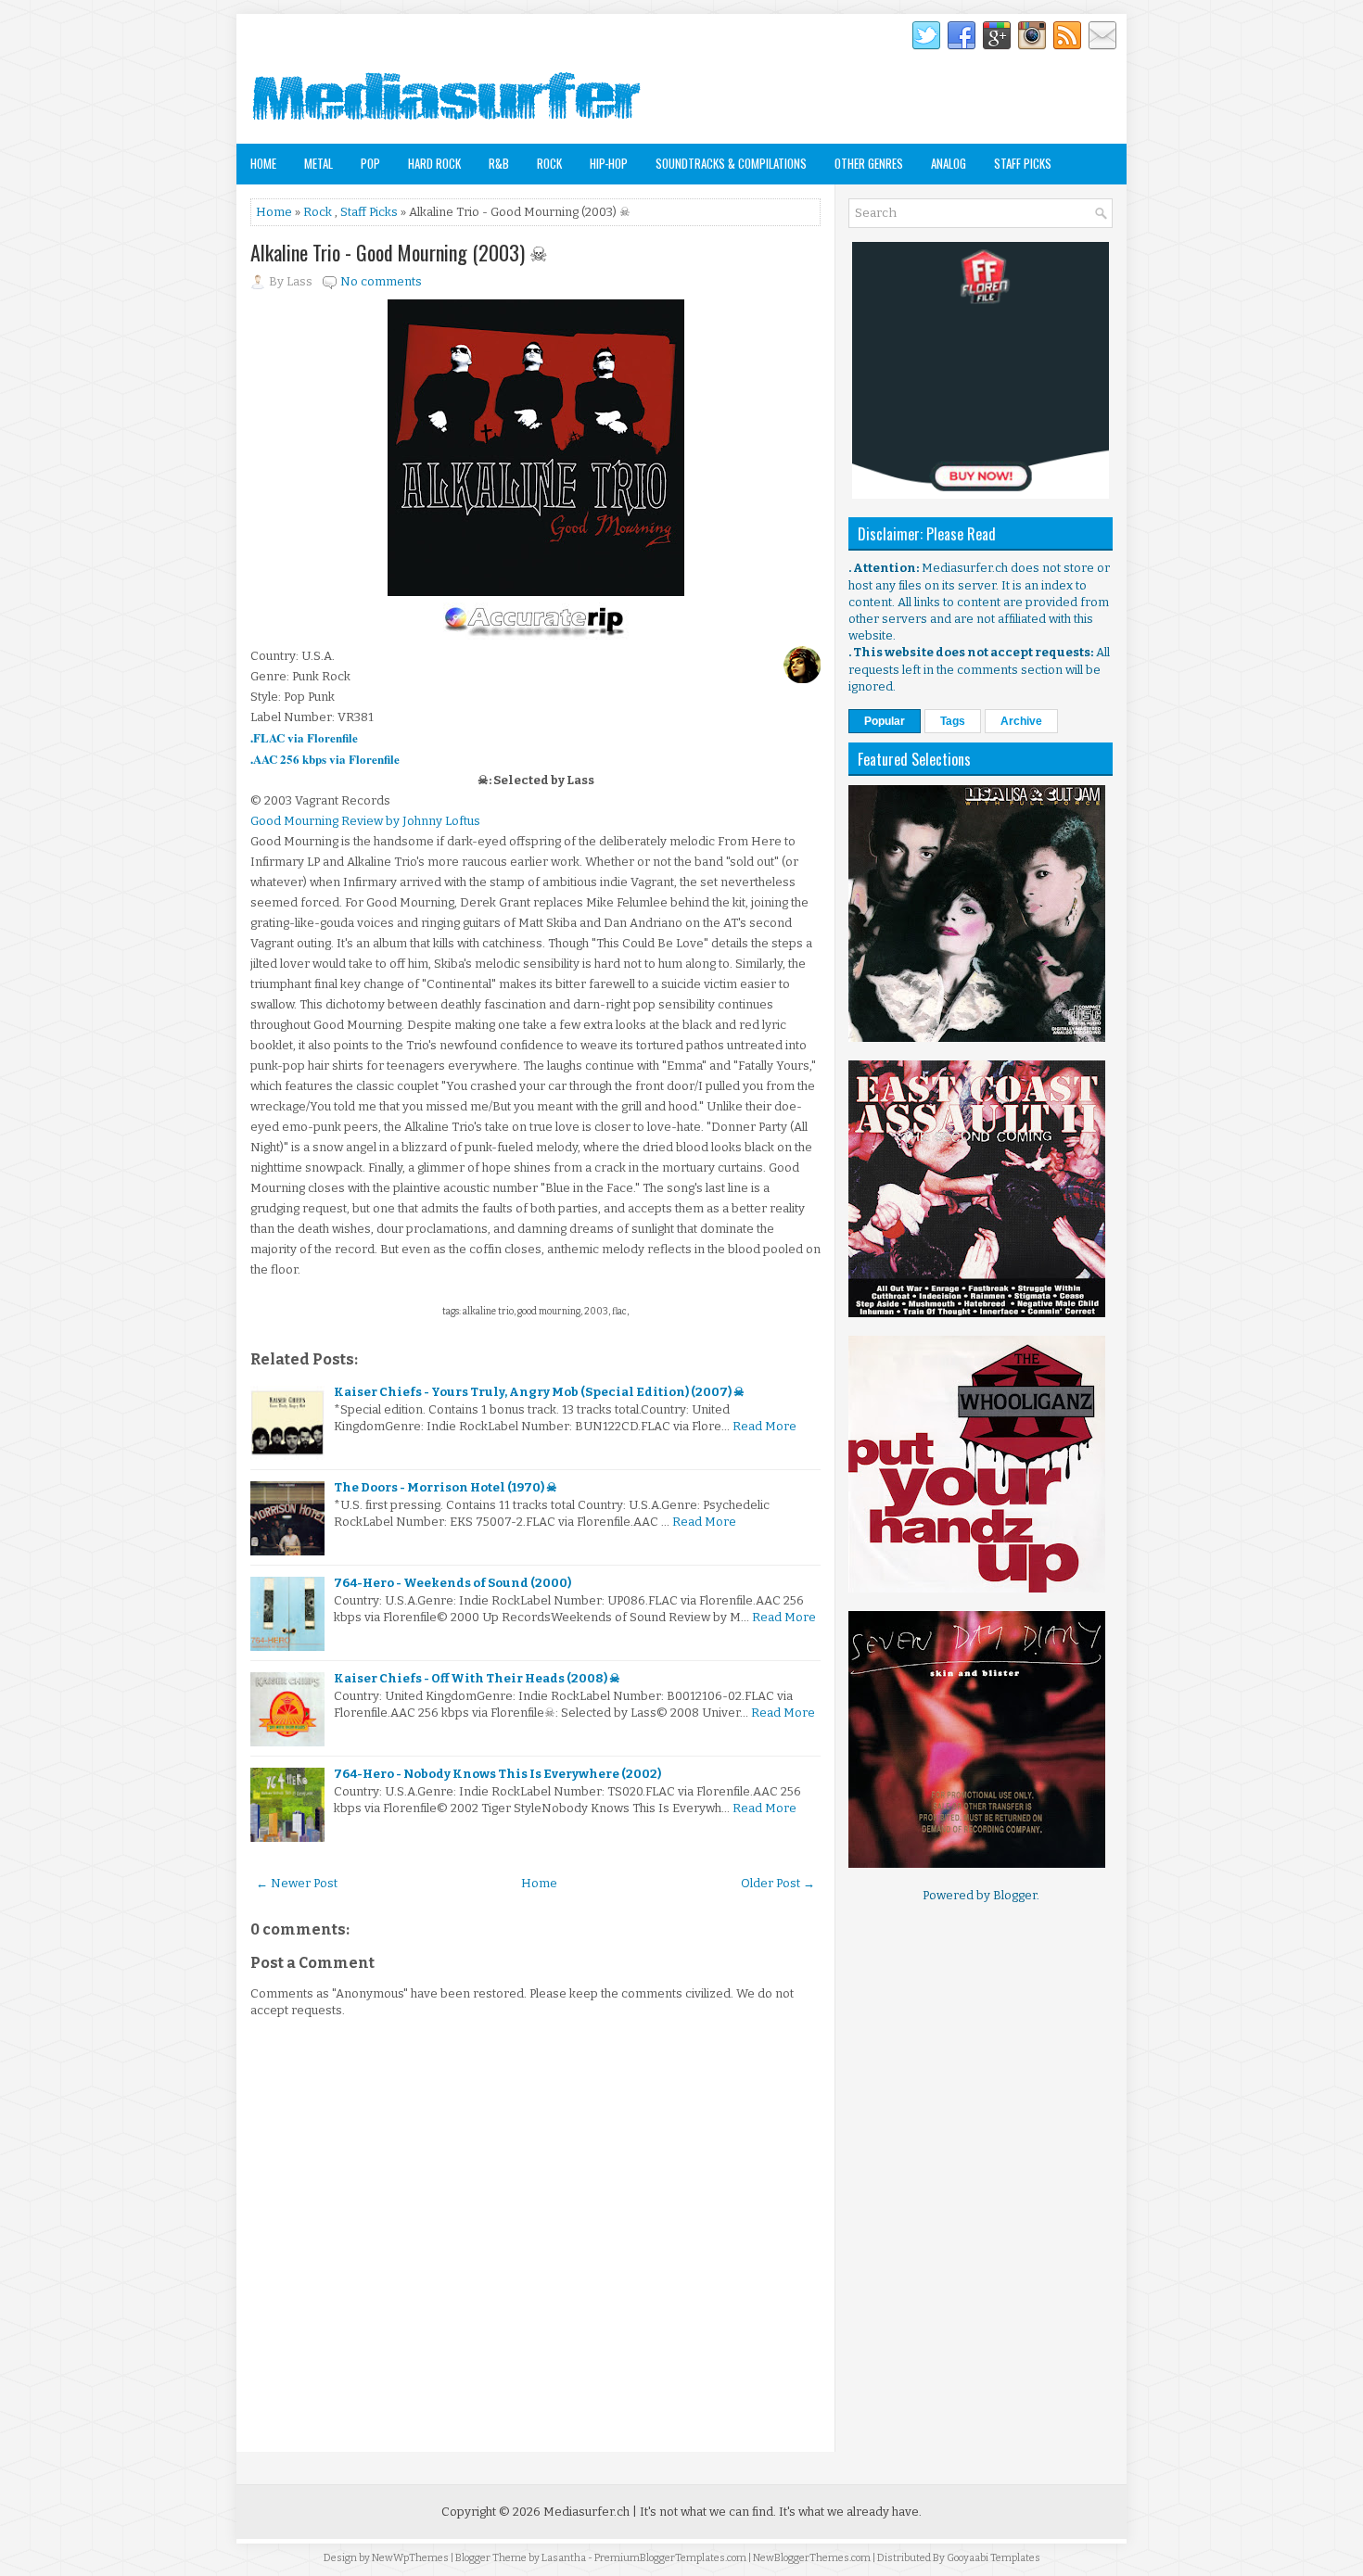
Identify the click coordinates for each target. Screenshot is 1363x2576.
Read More (764, 1426)
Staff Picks (1023, 163)
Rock (549, 163)
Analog (949, 163)
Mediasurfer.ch (586, 2512)
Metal (318, 163)
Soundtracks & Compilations (731, 163)
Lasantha (564, 2558)
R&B (499, 163)
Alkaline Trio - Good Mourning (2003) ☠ (399, 252)
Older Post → (778, 1883)
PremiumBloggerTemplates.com (670, 2558)
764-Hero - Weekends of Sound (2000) (452, 1583)
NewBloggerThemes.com (812, 2558)
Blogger (1015, 1895)
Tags (953, 721)
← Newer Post (297, 1883)
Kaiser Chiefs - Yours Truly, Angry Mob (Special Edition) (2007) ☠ (539, 1392)
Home (263, 163)
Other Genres (869, 163)
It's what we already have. (850, 2512)
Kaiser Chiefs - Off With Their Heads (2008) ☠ (477, 1678)
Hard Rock (434, 163)
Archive (1021, 721)
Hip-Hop (609, 163)
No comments (381, 281)
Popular (885, 721)
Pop (370, 163)
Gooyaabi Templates (994, 2558)
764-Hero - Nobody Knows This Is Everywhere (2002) (497, 1774)
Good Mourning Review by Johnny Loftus (365, 821)
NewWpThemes (410, 2558)
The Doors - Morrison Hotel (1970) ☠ (446, 1487)
